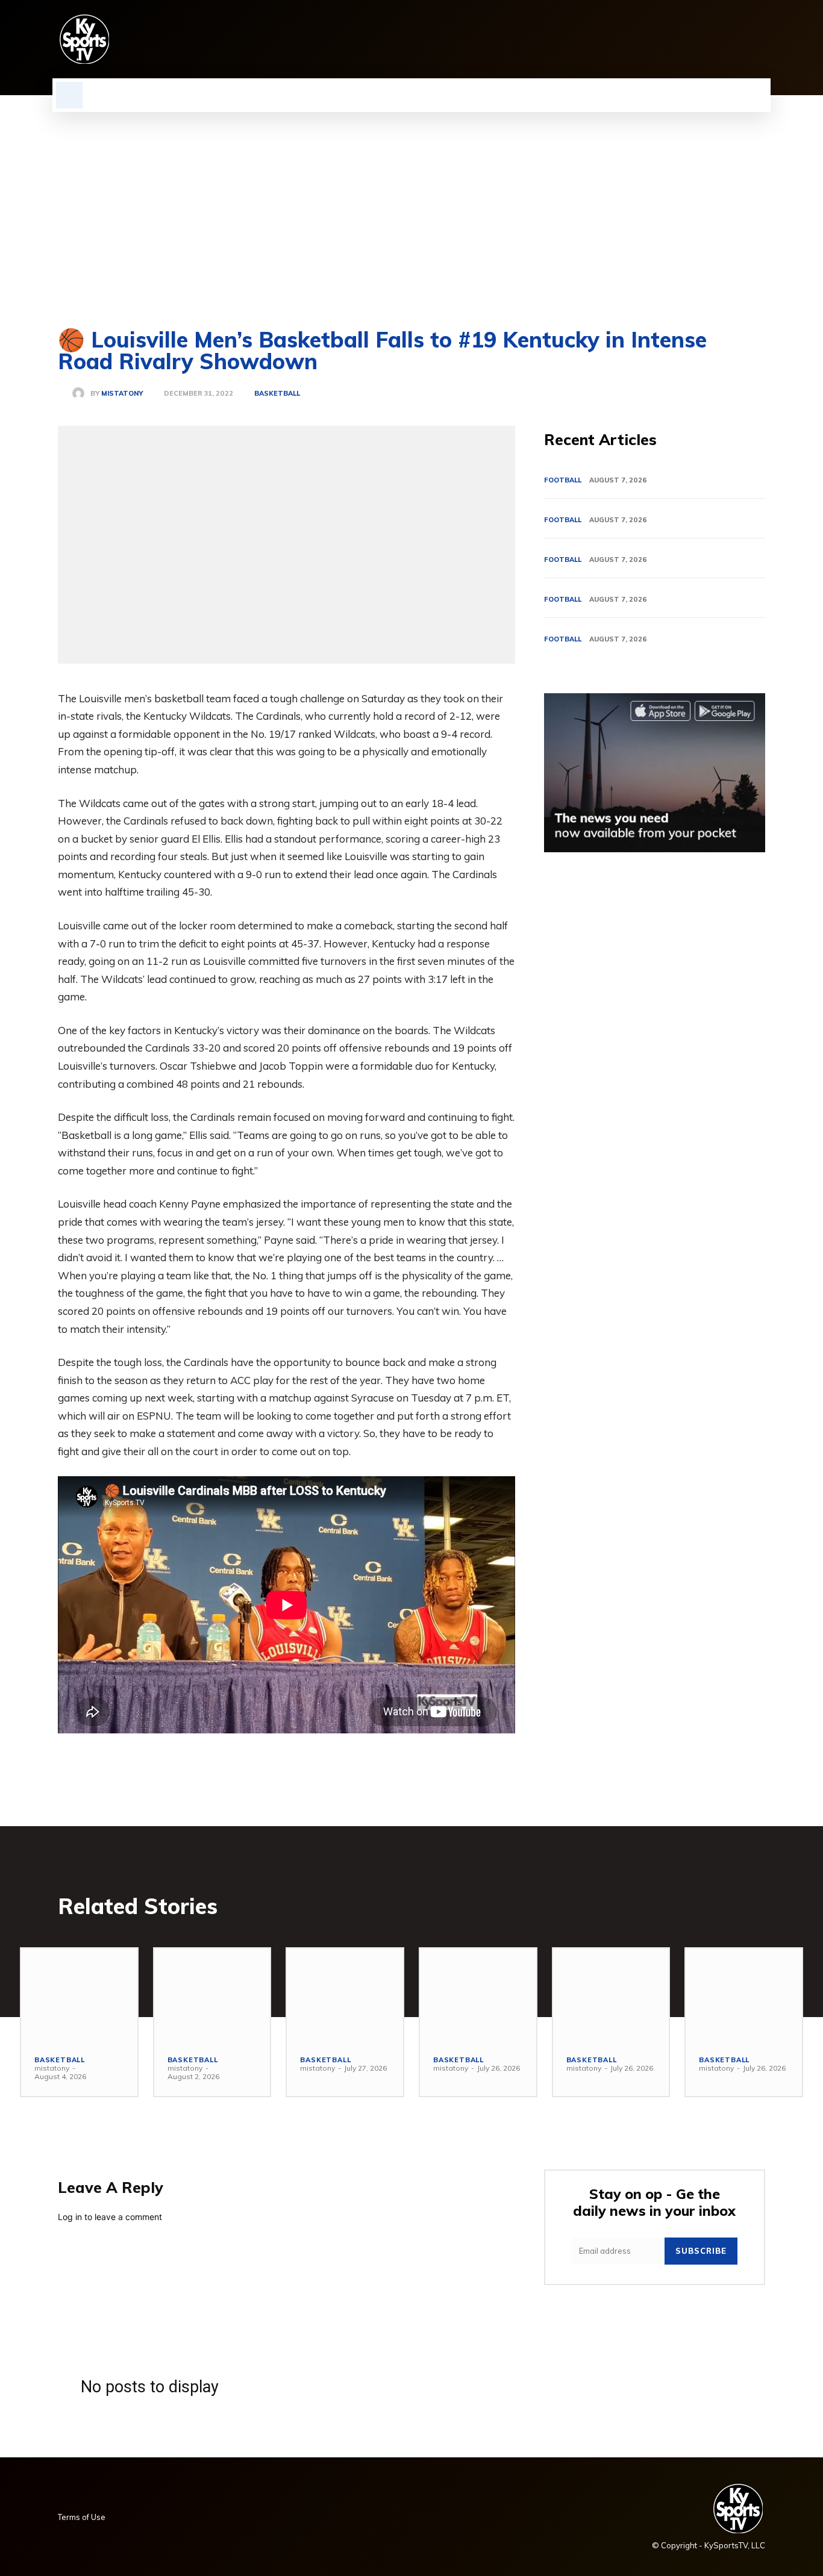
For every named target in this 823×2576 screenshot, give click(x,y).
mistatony (122, 394)
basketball (277, 394)
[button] (69, 95)
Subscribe (701, 2251)
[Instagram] (656, 39)
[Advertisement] (411, 202)
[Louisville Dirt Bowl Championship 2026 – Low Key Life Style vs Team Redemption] (212, 1995)
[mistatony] (81, 393)
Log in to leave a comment (110, 2217)
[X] (737, 39)
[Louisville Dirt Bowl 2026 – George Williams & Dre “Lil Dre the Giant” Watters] (345, 1995)
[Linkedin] (676, 39)
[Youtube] (758, 39)
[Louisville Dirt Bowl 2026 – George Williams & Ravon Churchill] (611, 1995)
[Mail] (696, 39)
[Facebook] (635, 39)
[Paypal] (717, 39)
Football (563, 480)
